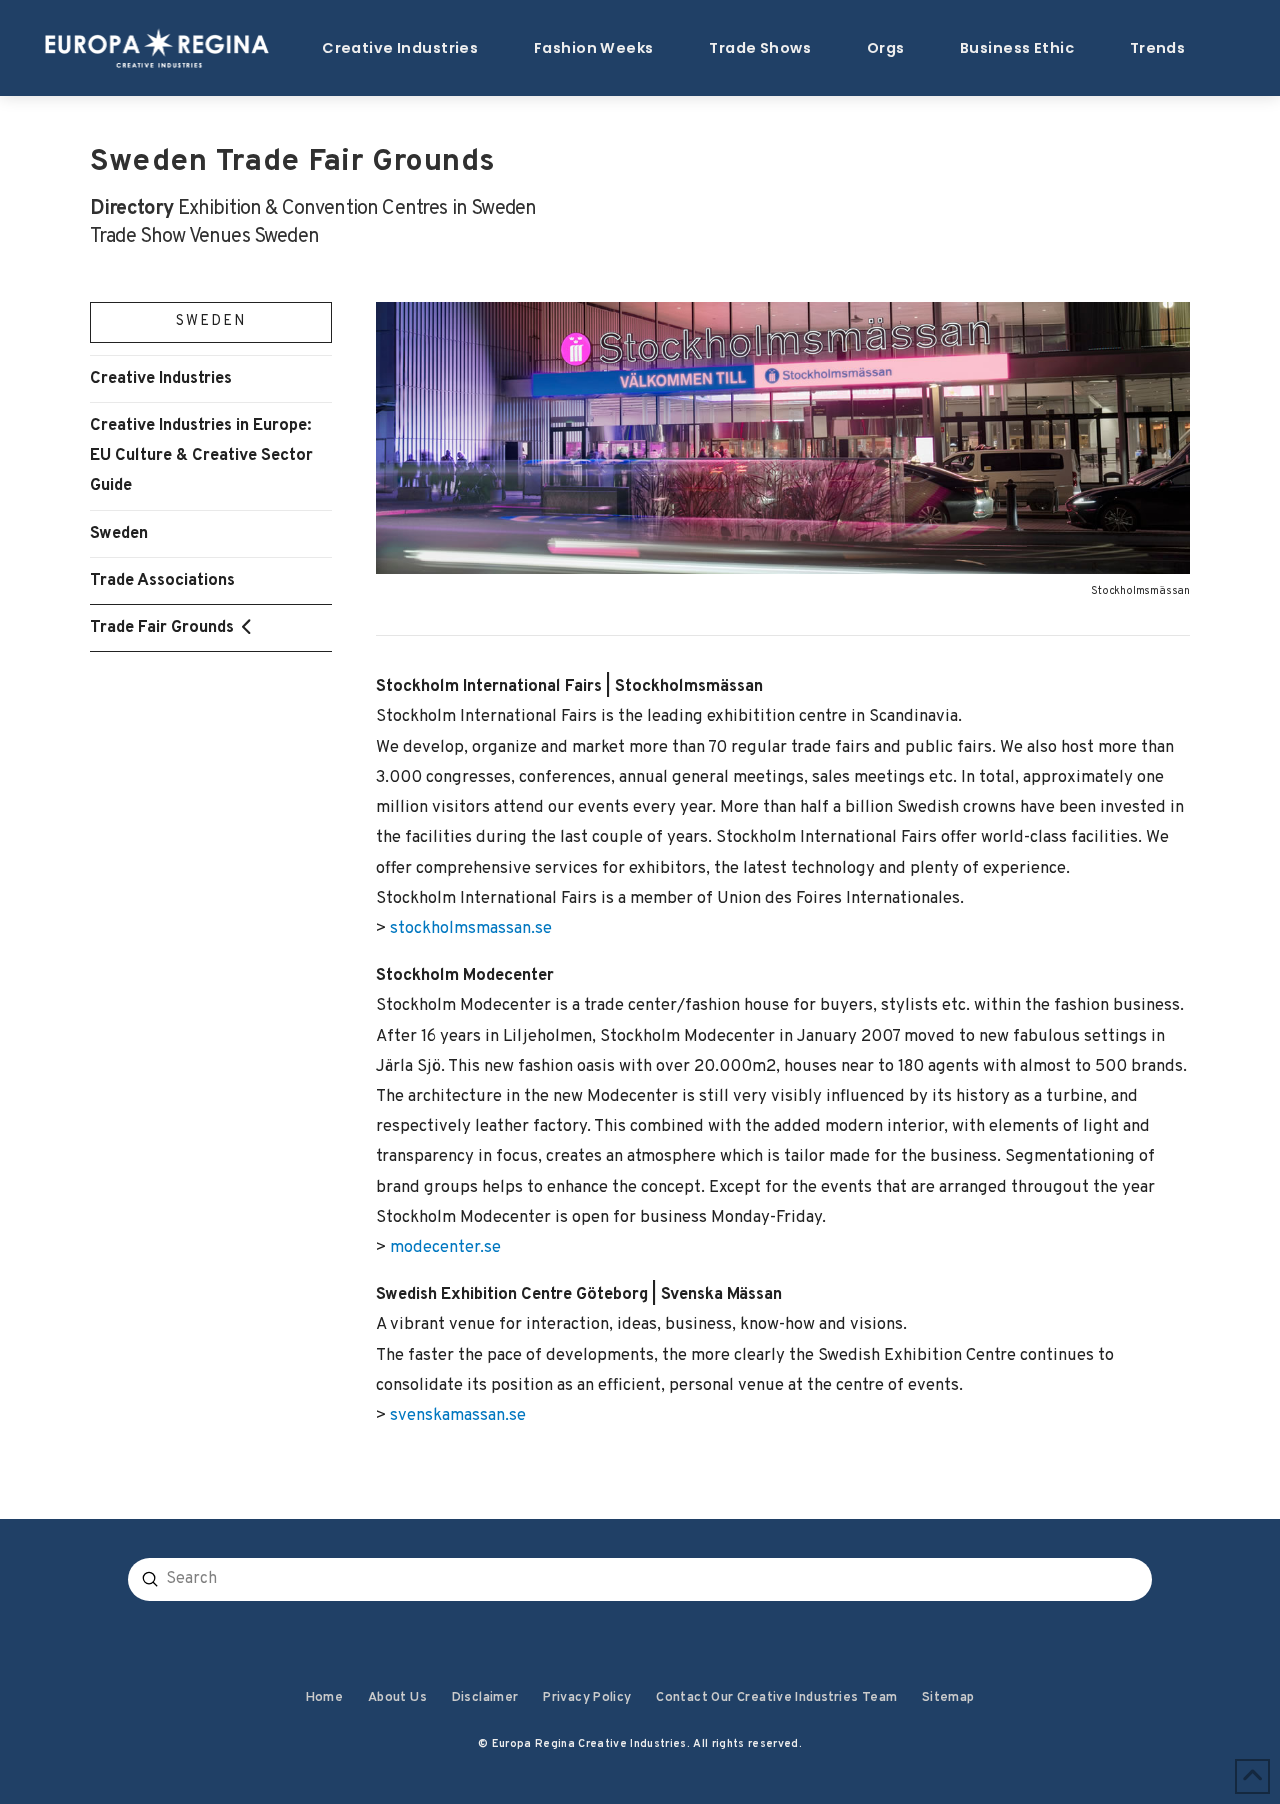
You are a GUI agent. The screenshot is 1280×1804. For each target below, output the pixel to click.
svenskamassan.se (458, 1415)
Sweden (119, 533)
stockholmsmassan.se (471, 928)
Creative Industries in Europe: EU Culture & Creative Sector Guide (201, 455)
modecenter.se (445, 1247)
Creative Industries (161, 378)
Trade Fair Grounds (162, 627)
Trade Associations (162, 580)
